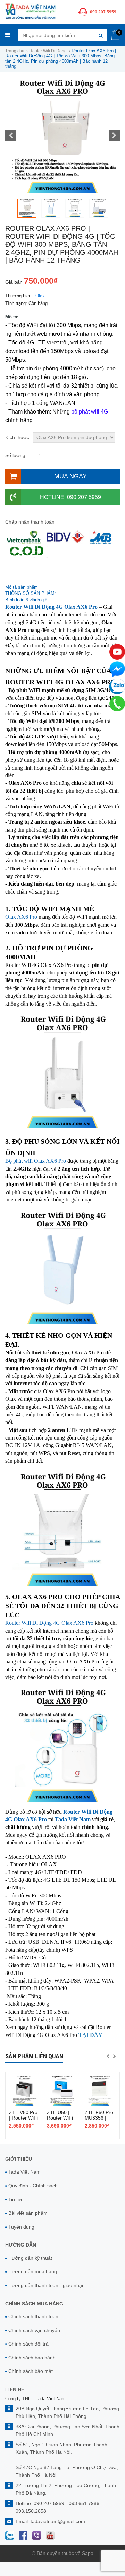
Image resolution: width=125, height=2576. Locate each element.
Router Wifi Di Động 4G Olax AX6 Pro (49, 1623)
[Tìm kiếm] (101, 35)
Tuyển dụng (21, 2227)
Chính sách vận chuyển (34, 2330)
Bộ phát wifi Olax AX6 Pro (36, 1161)
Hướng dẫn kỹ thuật (30, 2258)
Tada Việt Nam (24, 2172)
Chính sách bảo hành (32, 2358)
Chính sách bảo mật (31, 2371)
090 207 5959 (103, 12)
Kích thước (17, 437)
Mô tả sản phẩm (22, 587)
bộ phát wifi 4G (90, 412)
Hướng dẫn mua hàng (33, 2271)
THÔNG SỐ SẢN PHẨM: (31, 593)
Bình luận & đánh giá (26, 600)
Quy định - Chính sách (33, 2186)
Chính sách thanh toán (33, 2316)
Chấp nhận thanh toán (30, 522)
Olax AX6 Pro (21, 917)
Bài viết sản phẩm (28, 2213)
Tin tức (16, 2199)
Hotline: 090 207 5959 (70, 497)
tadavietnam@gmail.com (58, 2521)
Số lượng (15, 455)
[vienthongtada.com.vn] (30, 11)
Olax (40, 296)
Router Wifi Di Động (48, 51)
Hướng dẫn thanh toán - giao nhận (47, 2285)
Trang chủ (15, 51)
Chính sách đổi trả (28, 2344)
